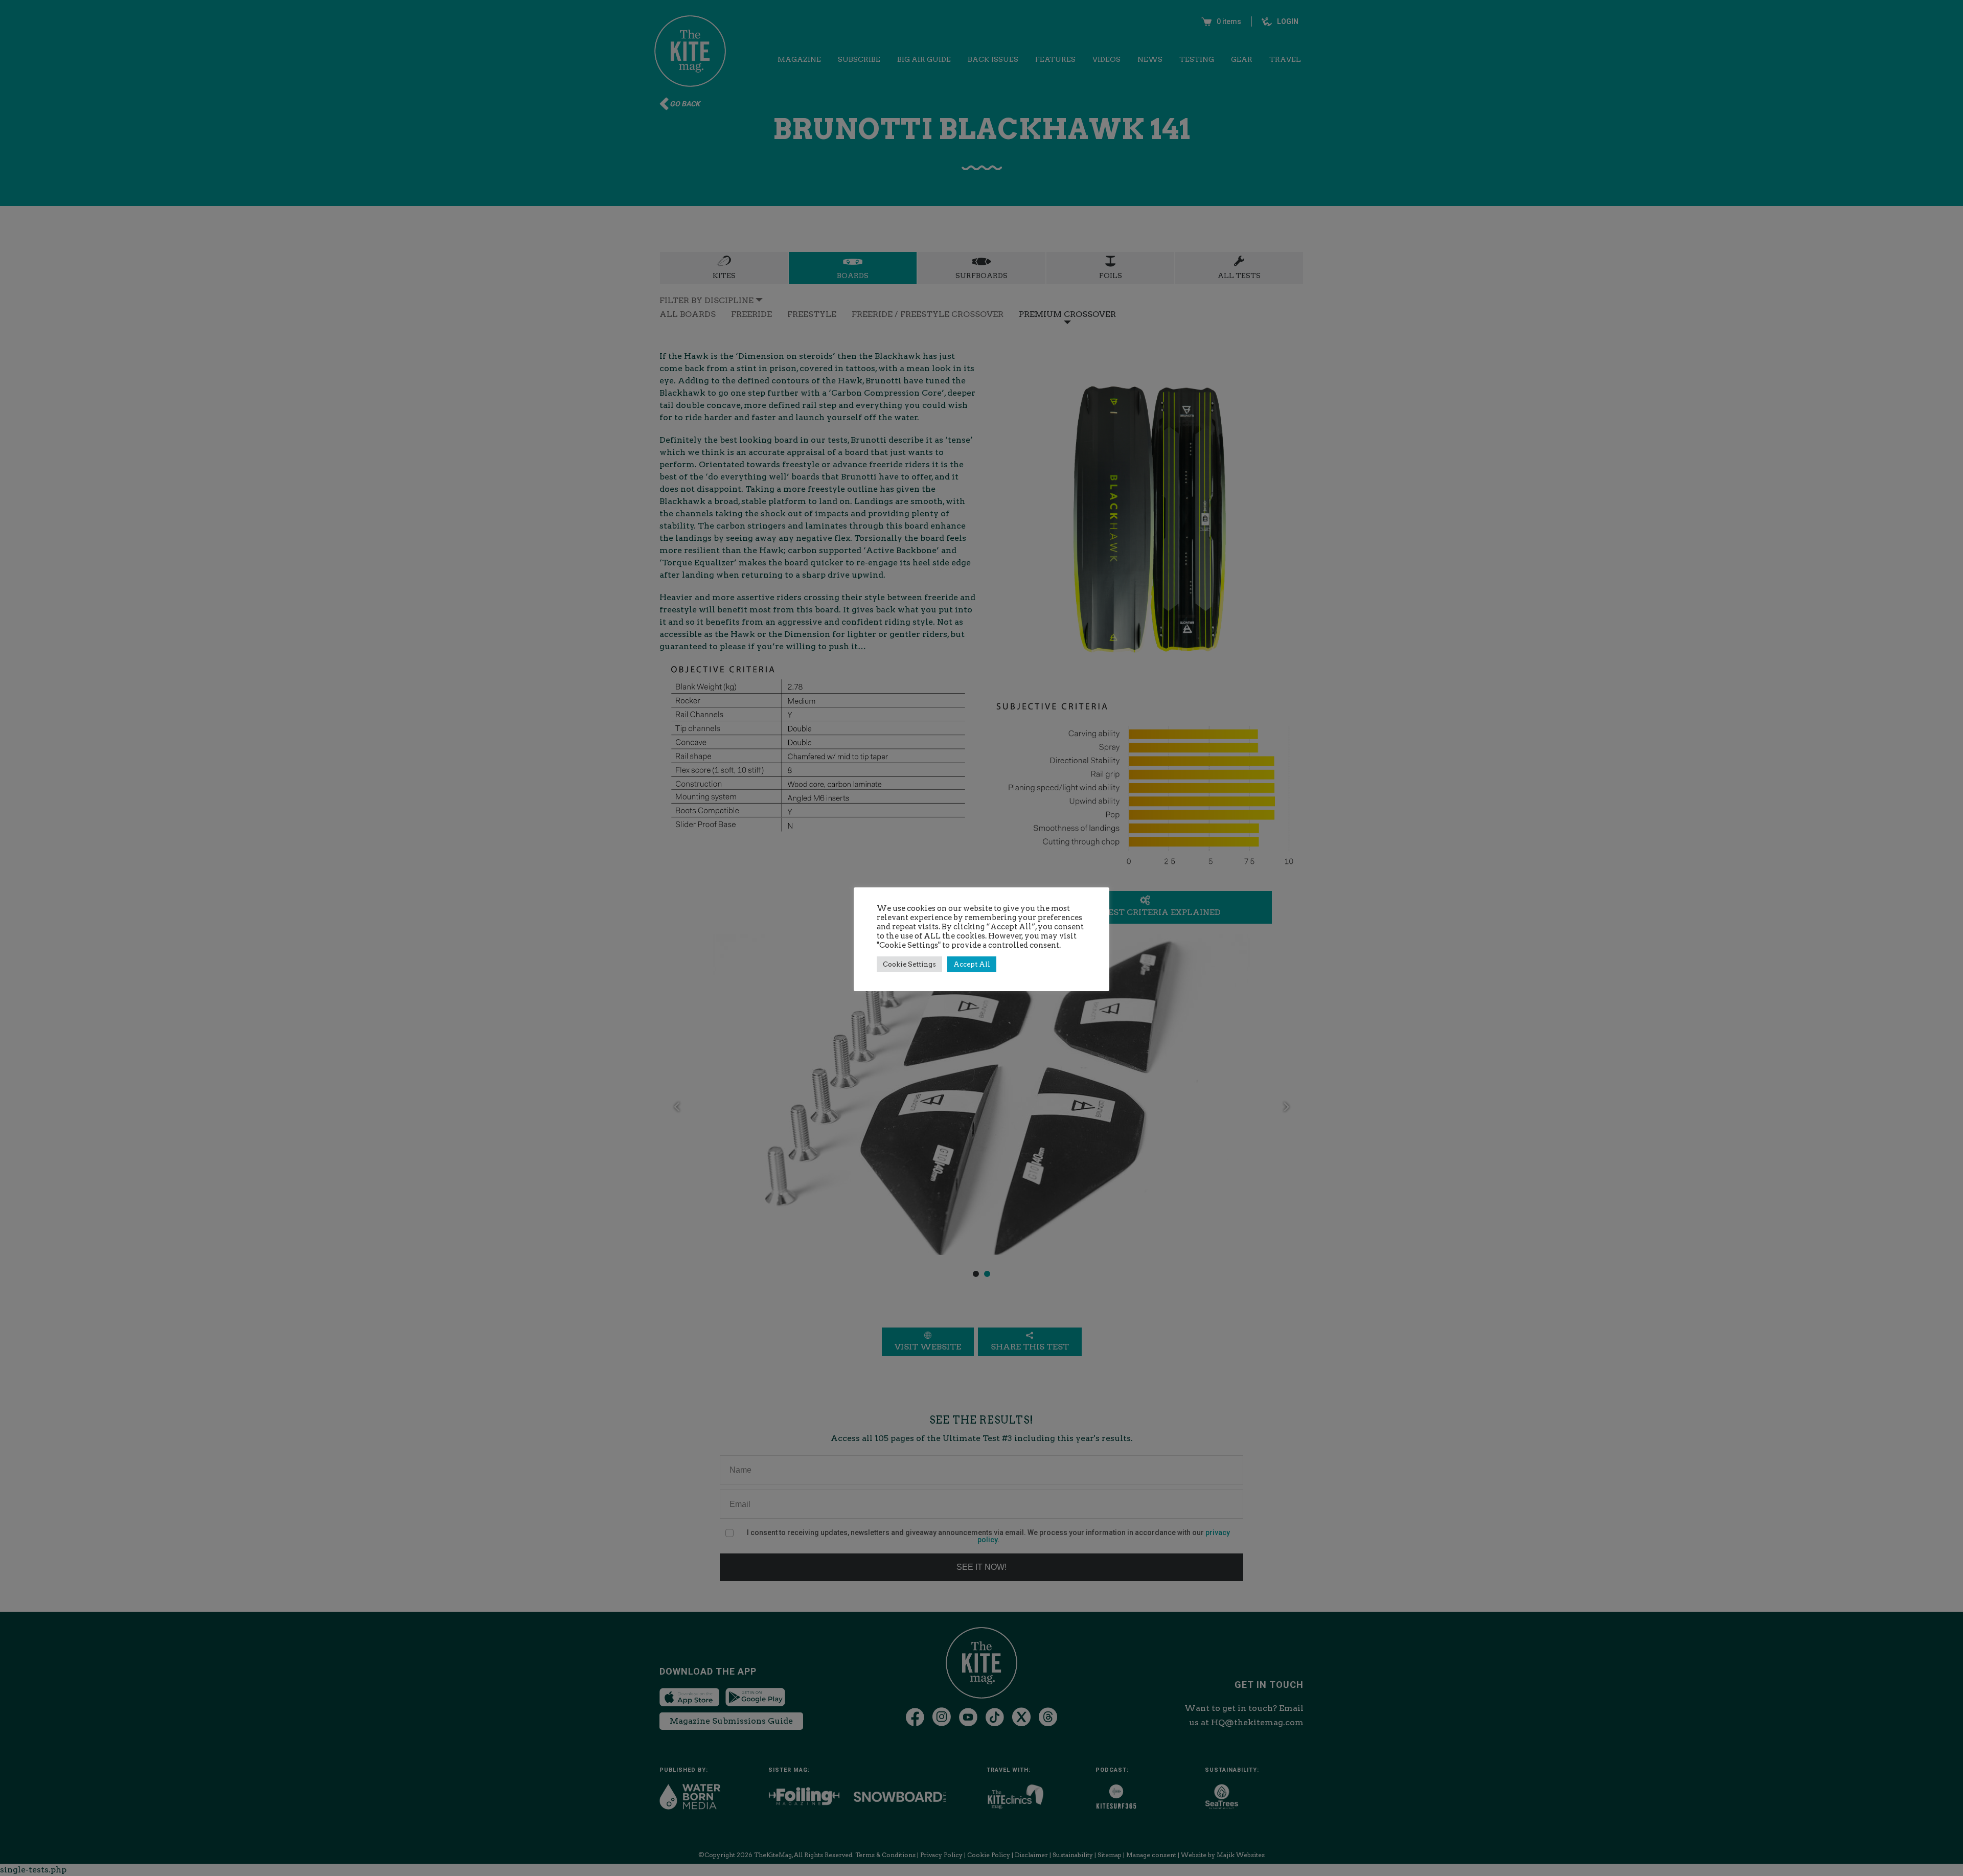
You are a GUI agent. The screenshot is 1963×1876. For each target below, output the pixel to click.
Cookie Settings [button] (909, 964)
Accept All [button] (972, 964)
